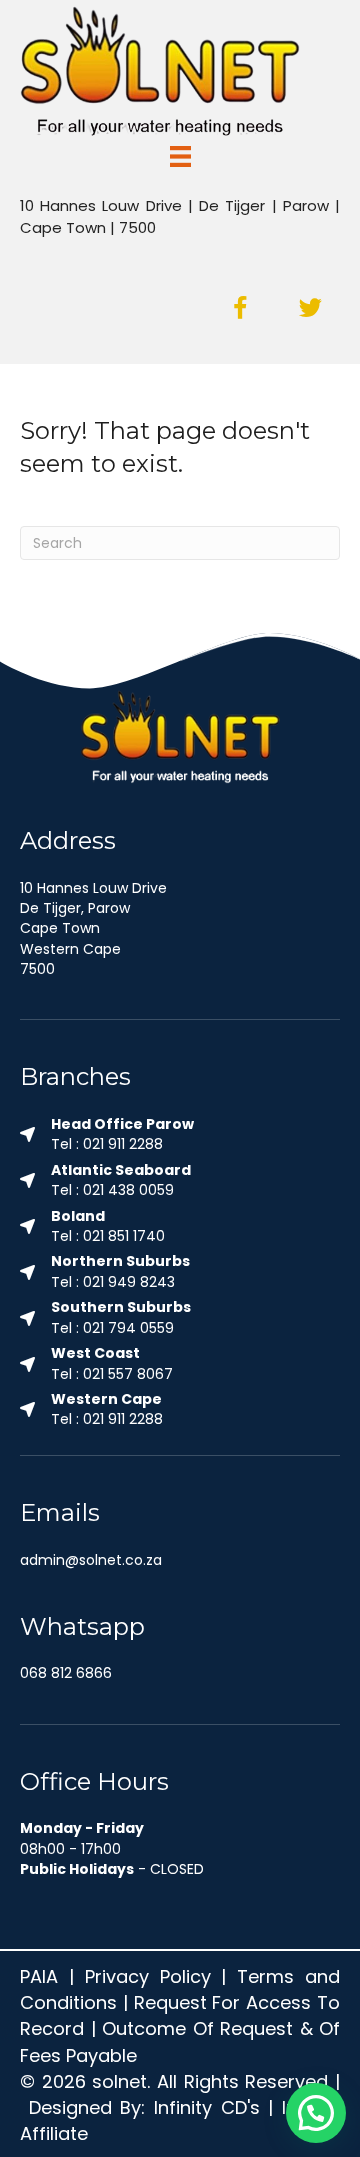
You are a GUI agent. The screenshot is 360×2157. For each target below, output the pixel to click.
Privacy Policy (148, 1976)
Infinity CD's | (218, 2107)
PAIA (39, 1976)
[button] (240, 309)
